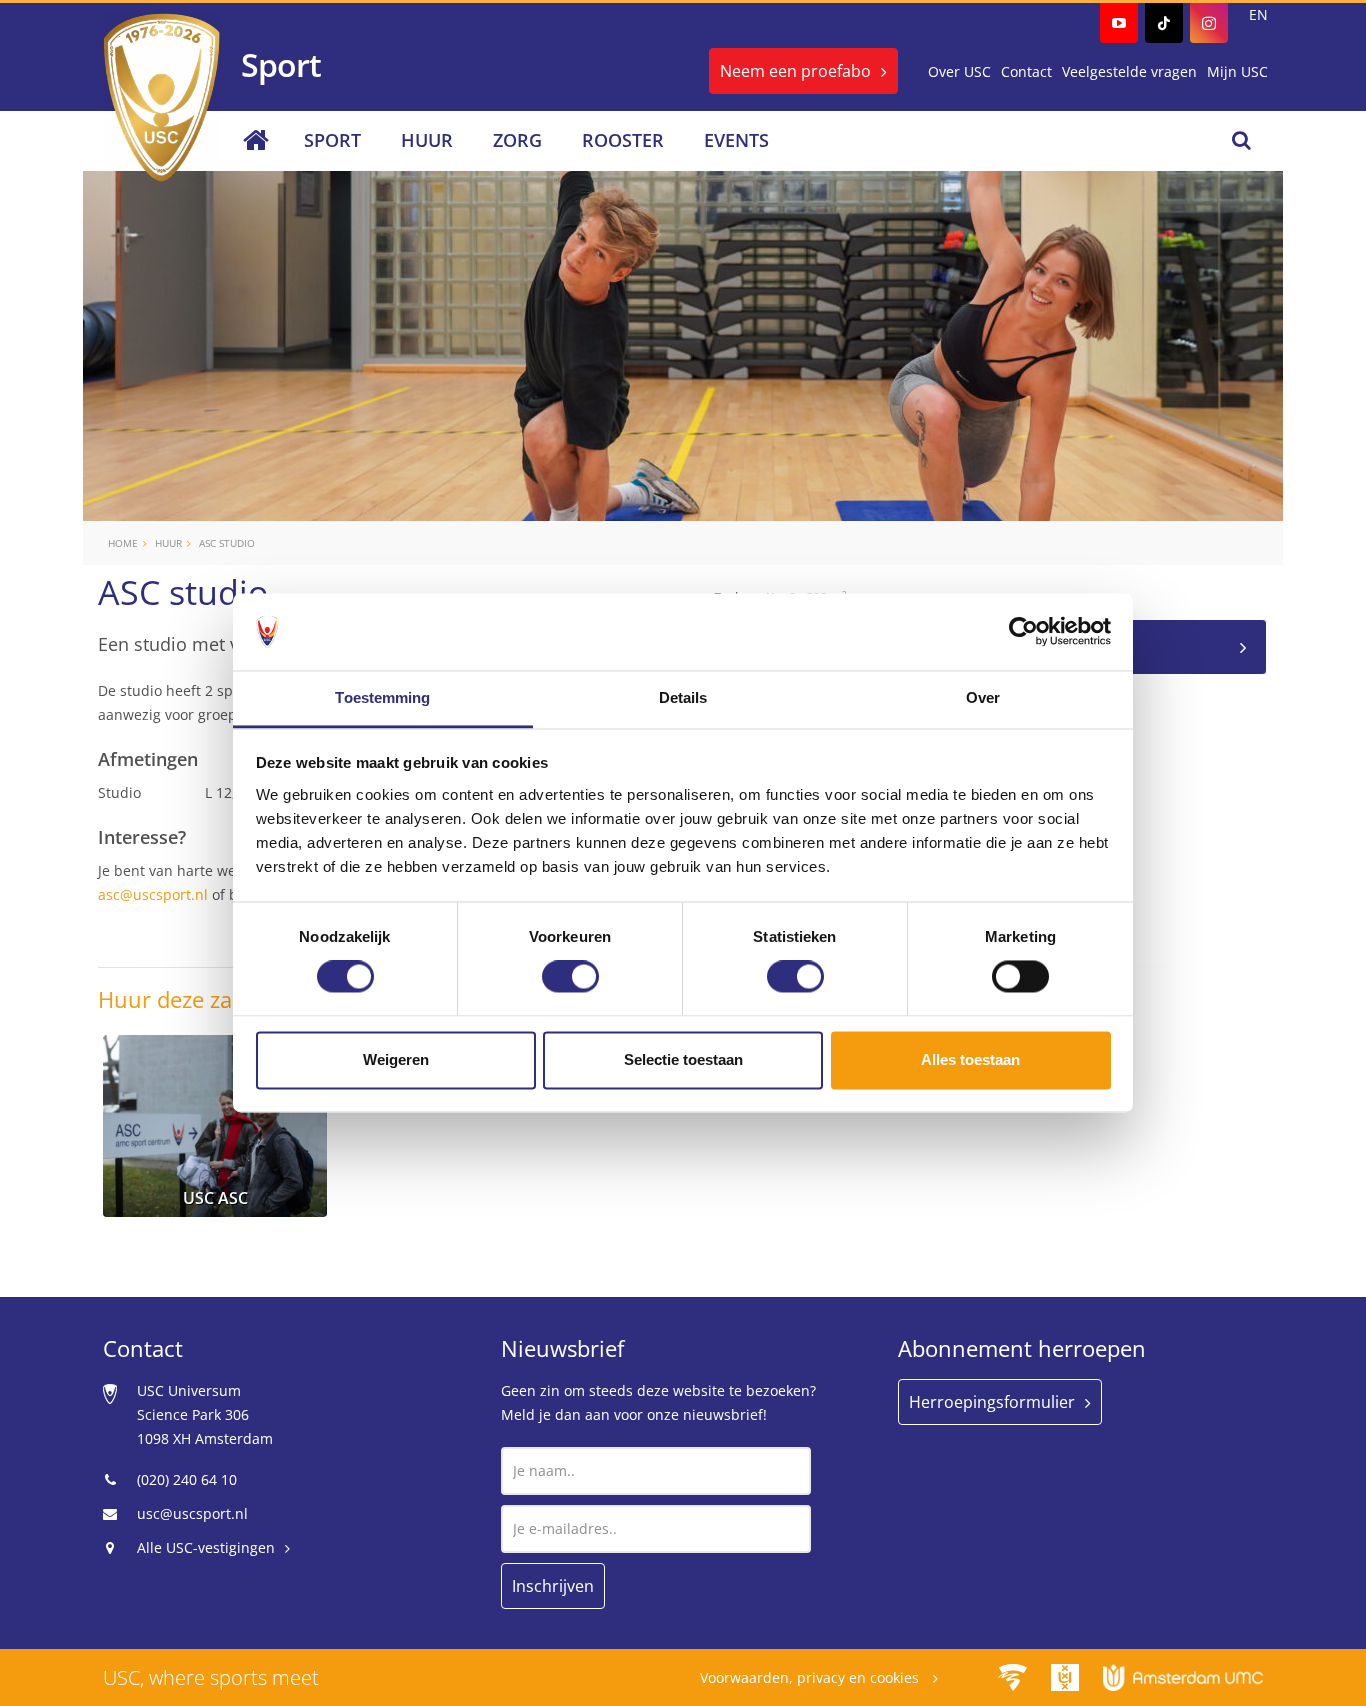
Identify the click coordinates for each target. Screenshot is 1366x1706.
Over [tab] (983, 697)
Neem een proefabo (795, 71)
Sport (332, 140)
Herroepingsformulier (992, 1402)
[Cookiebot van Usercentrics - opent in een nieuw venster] (1023, 632)
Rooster (623, 140)
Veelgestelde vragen (1129, 71)
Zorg (517, 140)
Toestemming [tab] (382, 697)
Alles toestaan (970, 1059)
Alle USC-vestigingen (206, 1547)
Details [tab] (683, 697)
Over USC (959, 71)
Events (736, 140)
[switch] (570, 977)
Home (123, 543)
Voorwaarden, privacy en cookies (811, 1677)
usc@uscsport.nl (192, 1513)
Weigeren (396, 1059)
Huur (427, 140)
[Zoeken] (1241, 140)
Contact (1026, 71)
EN (1258, 14)
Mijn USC (1237, 71)
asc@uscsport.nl (153, 894)
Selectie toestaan (683, 1059)
